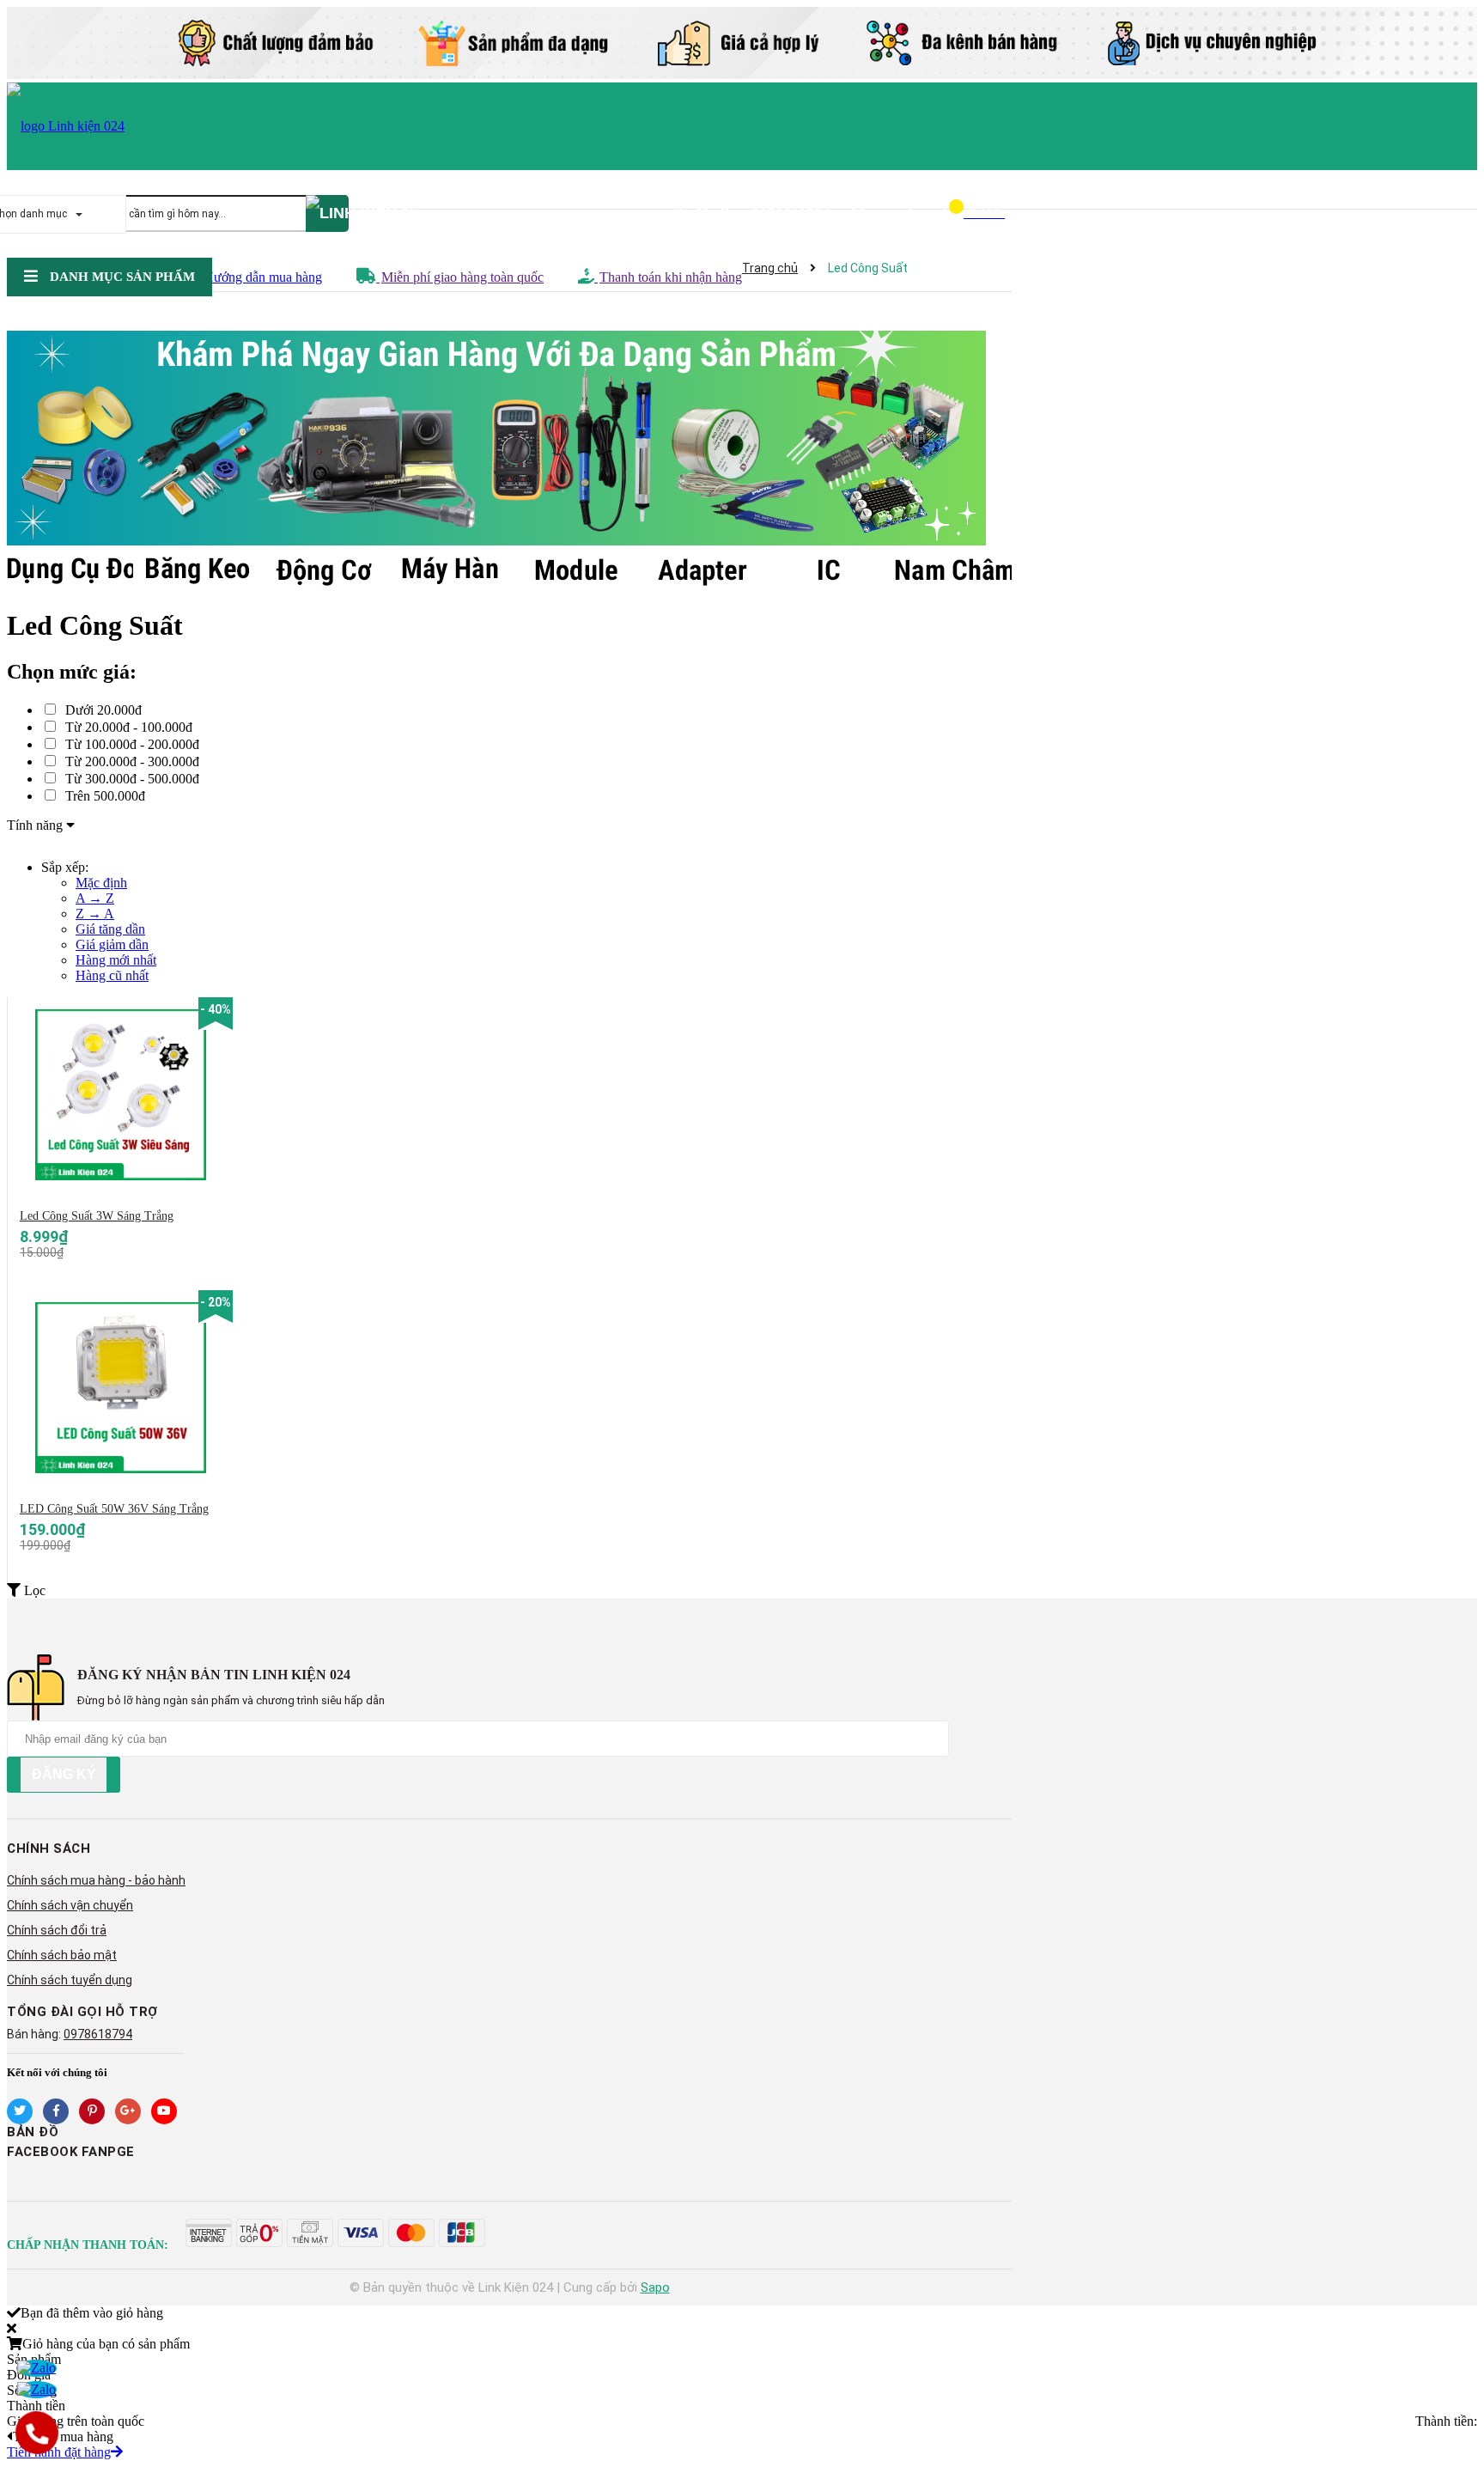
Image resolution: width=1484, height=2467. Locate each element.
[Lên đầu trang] (1454, 2385)
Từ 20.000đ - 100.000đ (127, 727)
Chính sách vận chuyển (70, 1905)
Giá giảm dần (112, 944)
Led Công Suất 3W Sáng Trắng (97, 1216)
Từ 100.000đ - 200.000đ (131, 744)
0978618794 (791, 213)
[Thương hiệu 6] (701, 570)
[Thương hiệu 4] (449, 570)
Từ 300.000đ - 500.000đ (131, 779)
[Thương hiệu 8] (954, 570)
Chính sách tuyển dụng (70, 1980)
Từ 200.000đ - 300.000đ (131, 761)
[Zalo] (36, 2368)
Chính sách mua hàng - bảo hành (96, 1880)
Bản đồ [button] (33, 2132)
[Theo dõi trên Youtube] (164, 2111)
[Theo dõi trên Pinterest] (92, 2111)
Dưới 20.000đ (102, 710)
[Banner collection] (509, 440)
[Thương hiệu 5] (575, 570)
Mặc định (101, 883)
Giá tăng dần (110, 929)
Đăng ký (64, 1774)
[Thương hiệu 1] (70, 570)
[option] (70, 570)
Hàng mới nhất (116, 960)
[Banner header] (742, 74)
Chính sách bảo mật (62, 1955)
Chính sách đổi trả (57, 1930)
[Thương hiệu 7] (827, 570)
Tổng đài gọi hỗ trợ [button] (82, 2012)
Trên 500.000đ (103, 796)
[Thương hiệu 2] (196, 570)
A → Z (95, 898)
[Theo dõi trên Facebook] (56, 2111)
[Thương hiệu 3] (322, 570)
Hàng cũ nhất (112, 975)
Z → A (95, 914)
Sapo (655, 2287)
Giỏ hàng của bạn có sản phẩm (106, 2344)
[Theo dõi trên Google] (128, 2111)
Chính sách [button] (49, 1849)
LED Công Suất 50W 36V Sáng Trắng (114, 1509)
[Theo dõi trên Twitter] (20, 2111)
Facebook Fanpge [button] (71, 2152)
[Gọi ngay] (36, 2433)
